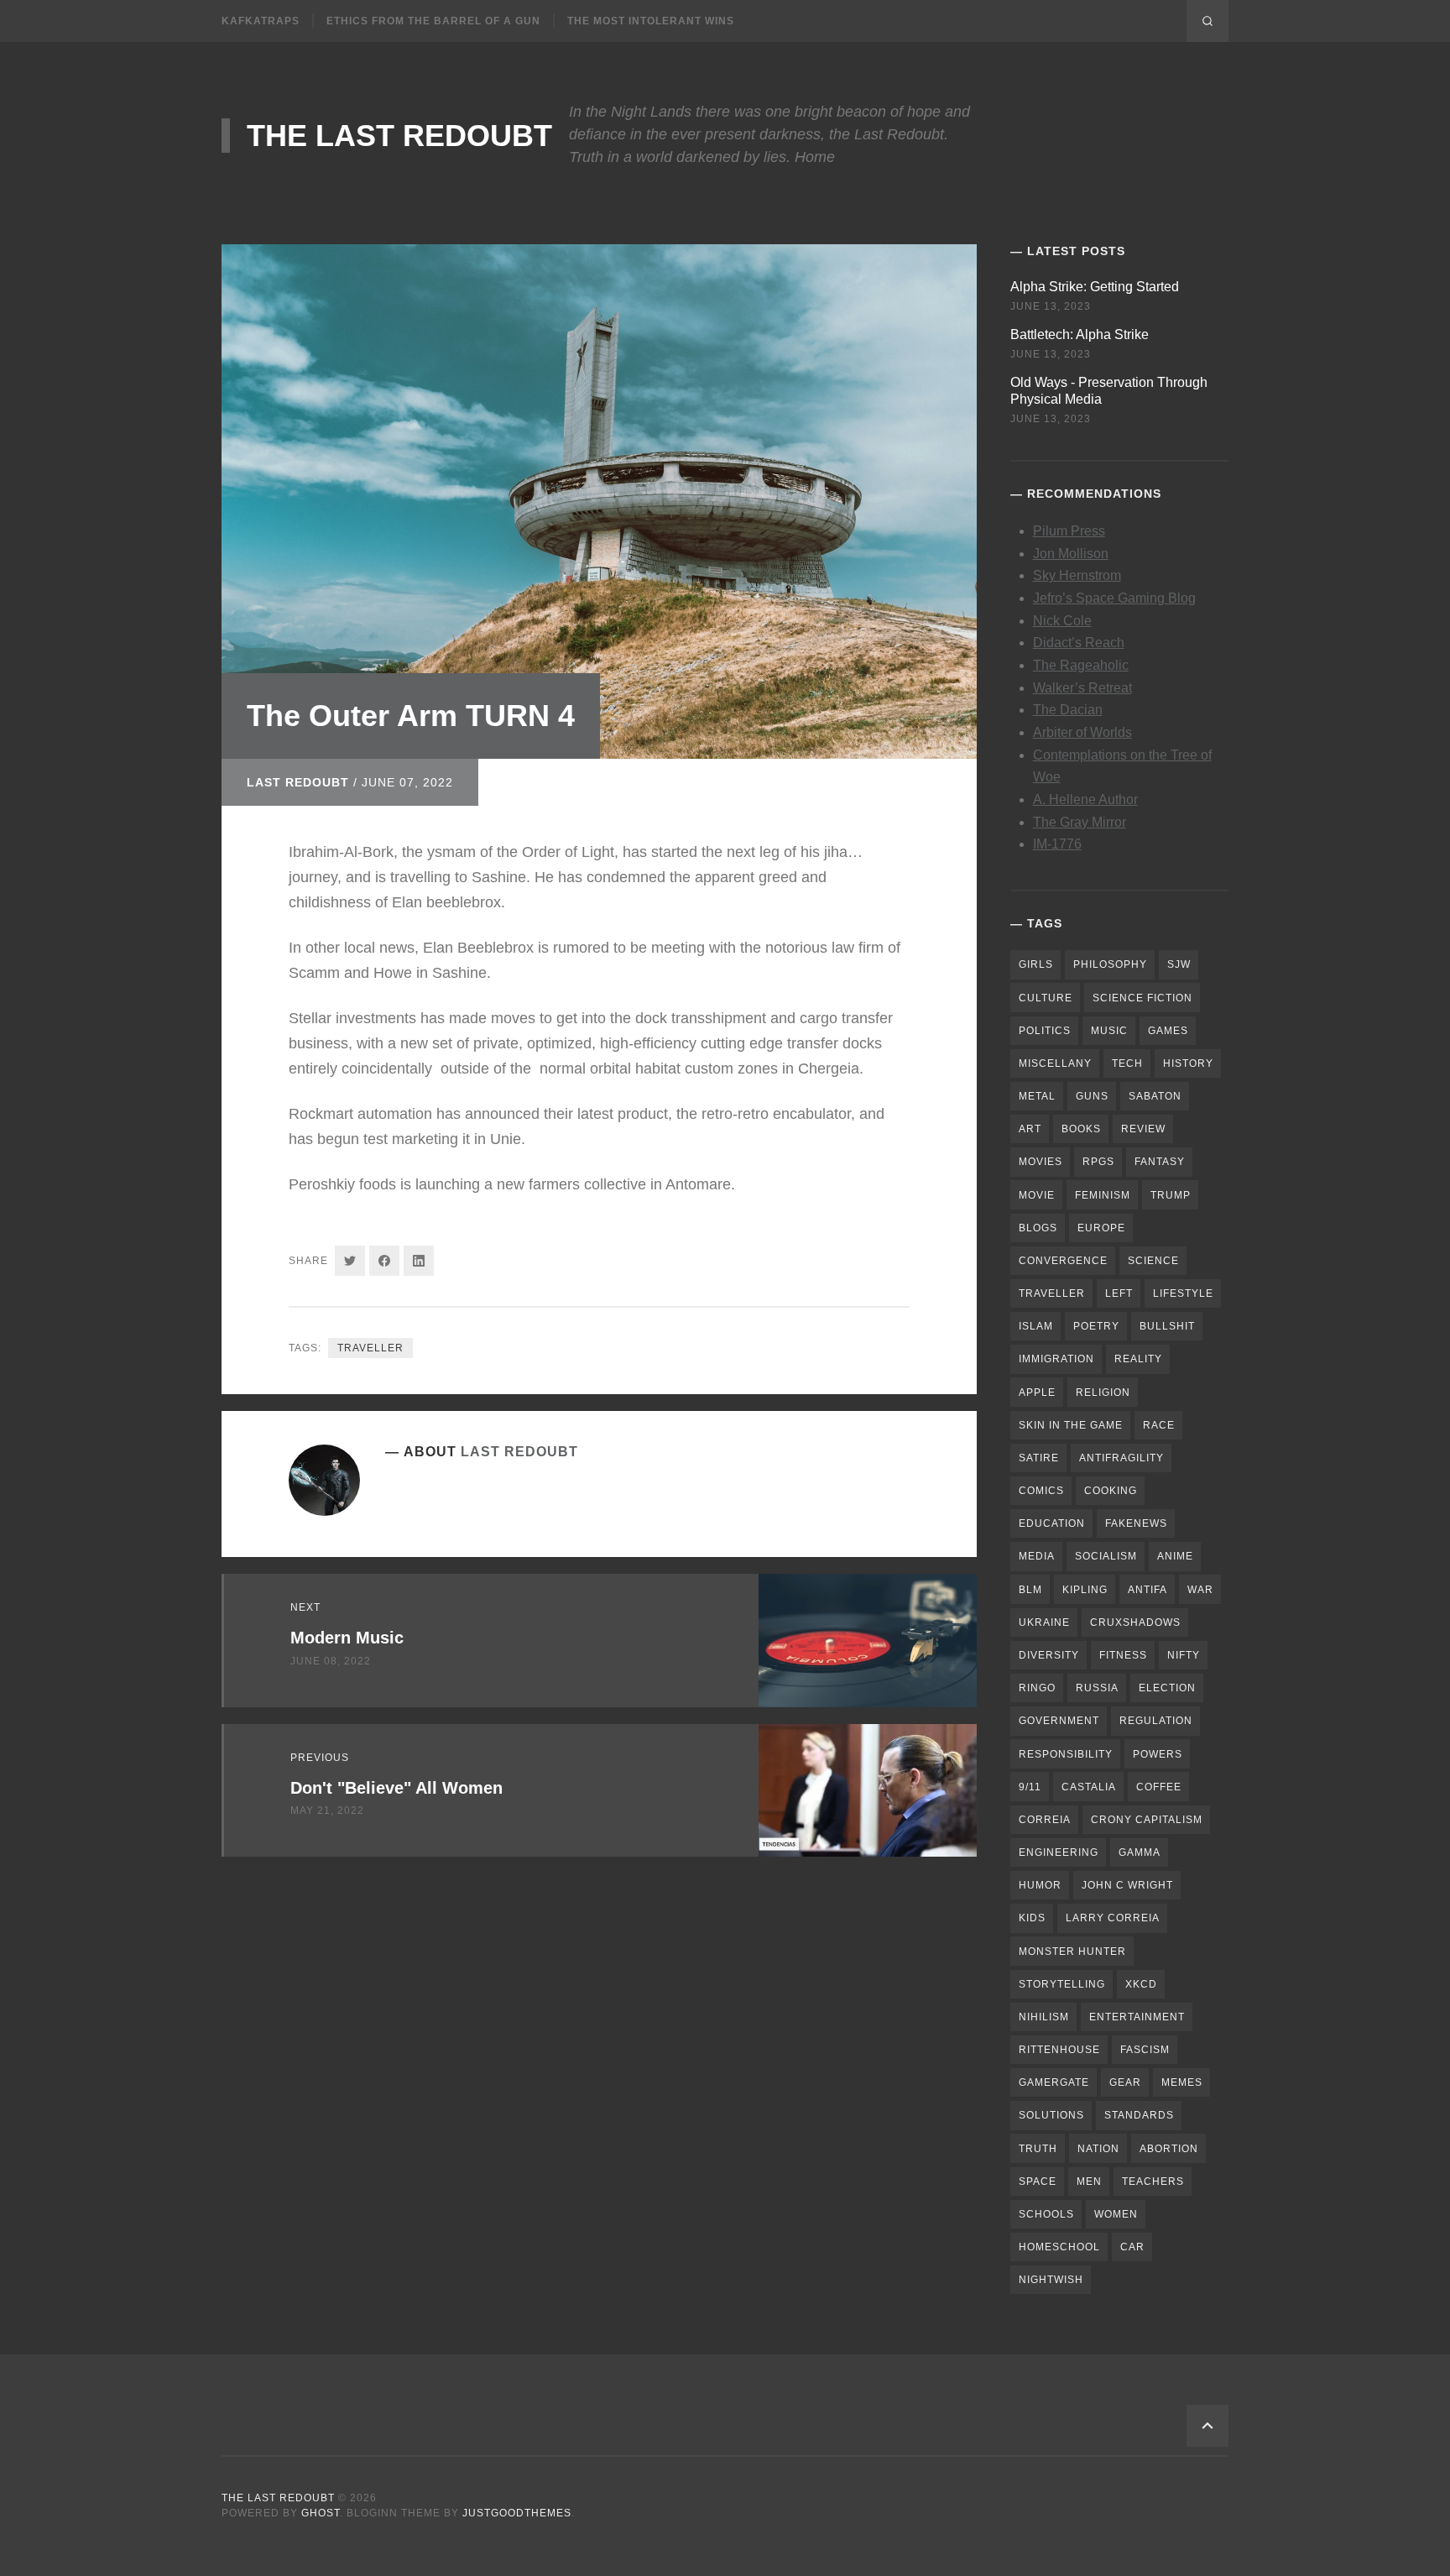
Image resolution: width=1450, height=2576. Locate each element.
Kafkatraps (261, 21)
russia (1097, 1688)
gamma (1140, 1852)
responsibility (1066, 1754)
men (1089, 2182)
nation (1098, 2149)
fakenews (1136, 1523)
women (1116, 2214)
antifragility (1121, 1458)
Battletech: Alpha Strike (1080, 334)
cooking (1111, 1491)
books (1081, 1129)
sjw (1179, 964)
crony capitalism (1147, 1820)
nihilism (1044, 2017)
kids (1032, 1918)
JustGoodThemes (517, 2513)
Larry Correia (1113, 1918)
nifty (1184, 1655)
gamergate (1054, 2082)
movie (1037, 1195)
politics (1045, 1031)
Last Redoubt (298, 782)
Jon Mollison (1071, 554)
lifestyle (1183, 1293)
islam (1036, 1326)
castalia (1089, 1787)
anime (1175, 1556)
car (1132, 2247)
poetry (1096, 1326)
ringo (1037, 1688)
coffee (1159, 1787)
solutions (1051, 2115)
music (1109, 1031)
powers (1158, 1754)
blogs (1038, 1228)
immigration (1056, 1359)
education (1052, 1523)
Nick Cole (1062, 621)
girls (1036, 964)
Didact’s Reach (1079, 643)
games (1168, 1031)
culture (1046, 998)
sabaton (1155, 1096)
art (1030, 1129)
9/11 (1030, 1787)
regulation (1156, 1721)
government (1059, 1721)
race (1159, 1425)
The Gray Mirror (1080, 822)
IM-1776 (1057, 844)
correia (1045, 1820)
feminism (1103, 1195)
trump (1171, 1195)
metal (1037, 1096)
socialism (1106, 1556)
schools (1046, 2214)
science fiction (1142, 998)
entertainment (1137, 2017)
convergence (1063, 1261)
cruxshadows (1135, 1622)
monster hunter (1072, 1952)
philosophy (1110, 964)
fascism (1145, 2050)
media (1037, 1556)
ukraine (1044, 1622)
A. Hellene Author (1085, 799)
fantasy (1160, 1162)
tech (1127, 1063)
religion (1103, 1393)
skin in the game (1071, 1425)
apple (1037, 1393)
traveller (370, 1348)
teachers (1153, 2182)
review (1143, 1129)
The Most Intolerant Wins (651, 21)
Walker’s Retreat (1082, 688)
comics (1041, 1491)
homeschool (1059, 2247)
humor (1040, 1885)
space (1038, 2182)
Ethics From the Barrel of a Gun (433, 21)
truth (1038, 2149)
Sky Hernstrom (1077, 575)
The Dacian (1068, 710)
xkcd (1141, 1984)
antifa (1147, 1590)
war (1200, 1590)
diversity (1049, 1655)
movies (1041, 1162)
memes (1182, 2082)
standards (1139, 2115)
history (1188, 1063)
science (1153, 1261)
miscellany (1055, 1063)
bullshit (1167, 1326)
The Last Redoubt (399, 136)
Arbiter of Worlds (1082, 732)
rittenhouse (1059, 2050)
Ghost (321, 2513)
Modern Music (347, 1638)
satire (1039, 1458)
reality (1138, 1359)
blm (1030, 1590)
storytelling (1062, 1984)
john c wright (1127, 1885)
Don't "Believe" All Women (396, 1788)
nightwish (1051, 2280)
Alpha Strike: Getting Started (1095, 287)
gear (1125, 2082)
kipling (1085, 1590)
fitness (1123, 1655)
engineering (1059, 1852)
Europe (1101, 1228)
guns (1092, 1096)
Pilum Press (1069, 531)
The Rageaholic (1081, 665)
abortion (1169, 2149)
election (1167, 1688)
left (1119, 1293)
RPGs (1098, 1162)
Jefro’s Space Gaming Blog (1114, 598)
